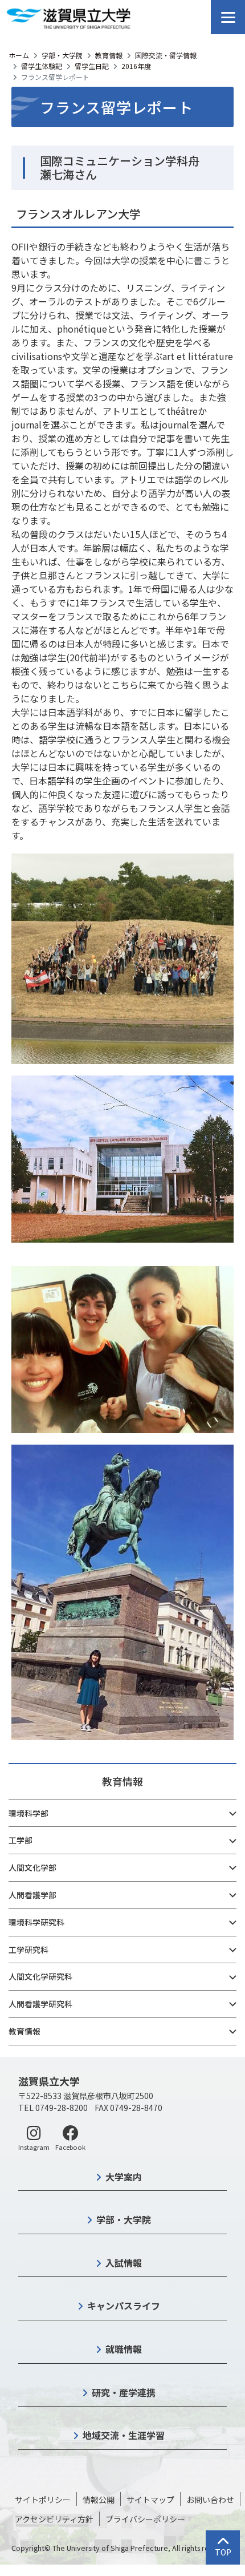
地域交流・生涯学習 (124, 2435)
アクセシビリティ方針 (54, 2519)
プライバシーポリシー (145, 2519)
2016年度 (136, 66)
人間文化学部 (32, 1867)
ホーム (19, 55)
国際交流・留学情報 (166, 55)
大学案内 (124, 2177)
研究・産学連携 (124, 2392)
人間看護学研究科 (40, 2004)
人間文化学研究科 (40, 1976)
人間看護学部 (32, 1895)
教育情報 (109, 55)
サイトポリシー (43, 2500)
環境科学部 (28, 1813)
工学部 (21, 1840)
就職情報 (124, 2349)
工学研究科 (28, 1950)
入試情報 (124, 2263)
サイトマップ (150, 2500)
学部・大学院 (62, 55)
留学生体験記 (42, 66)
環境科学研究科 (36, 1922)
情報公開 (99, 2500)
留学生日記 (92, 66)
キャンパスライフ (124, 2306)
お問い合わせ (210, 2500)
